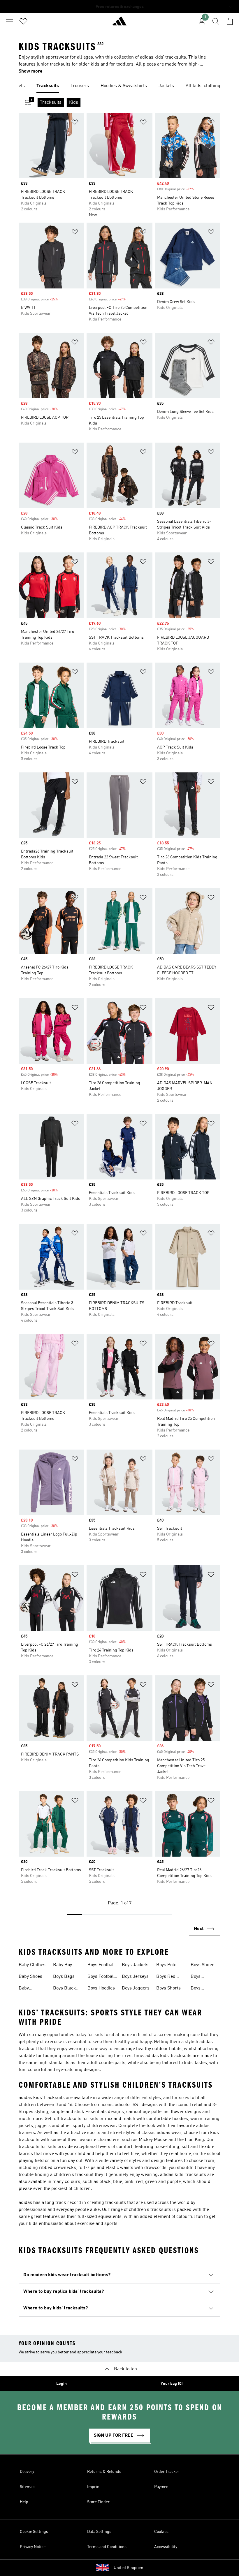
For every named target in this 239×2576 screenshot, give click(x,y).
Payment (162, 2487)
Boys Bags (64, 1977)
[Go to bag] (230, 21)
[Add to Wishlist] (75, 123)
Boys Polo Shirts (166, 1966)
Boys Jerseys (135, 1977)
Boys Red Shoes (166, 1977)
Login (61, 2384)
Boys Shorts (168, 1988)
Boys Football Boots (101, 1977)
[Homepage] (119, 24)
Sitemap (27, 2487)
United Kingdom (128, 2568)
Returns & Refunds (104, 2472)
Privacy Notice (33, 2547)
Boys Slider (202, 1965)
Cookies (161, 2532)
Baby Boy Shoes (63, 1966)
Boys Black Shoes (65, 1989)
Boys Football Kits (101, 1966)
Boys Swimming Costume (202, 1989)
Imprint (94, 2487)
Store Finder (98, 2502)
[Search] (216, 21)
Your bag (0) (172, 2384)
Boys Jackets (135, 1965)
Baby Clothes (32, 1965)
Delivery (27, 2472)
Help (24, 2502)
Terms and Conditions (107, 2547)
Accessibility (166, 2547)
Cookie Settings (34, 2532)
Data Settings (99, 2532)
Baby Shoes (30, 1977)
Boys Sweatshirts (203, 1977)
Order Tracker (167, 2472)
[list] (119, 86)
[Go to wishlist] (23, 21)
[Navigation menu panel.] (9, 21)
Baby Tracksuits (29, 1989)
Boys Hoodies (101, 1988)
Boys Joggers (136, 1988)
